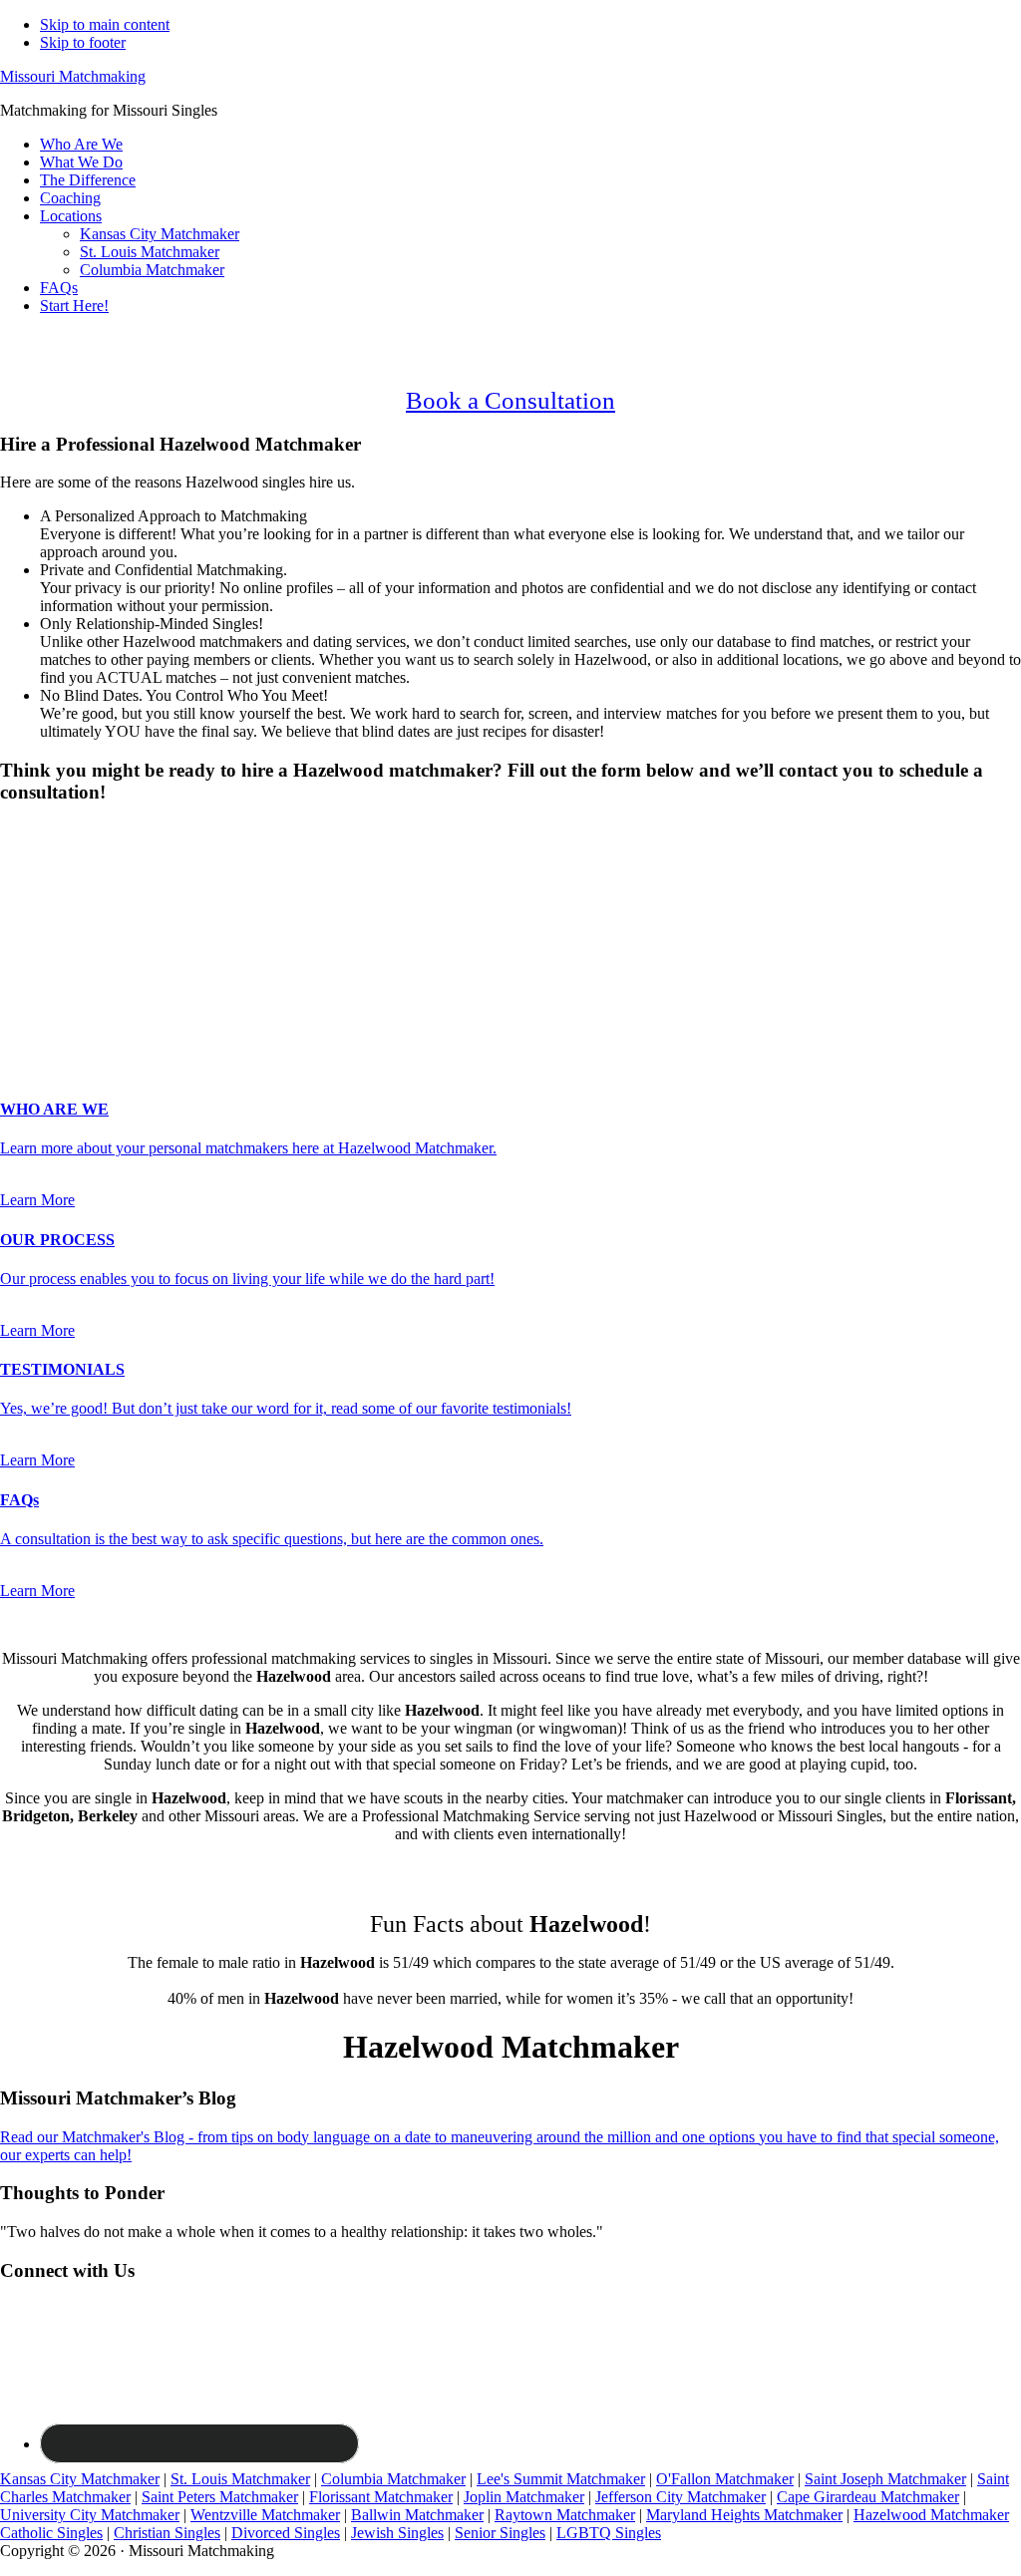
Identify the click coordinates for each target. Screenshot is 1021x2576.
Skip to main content (105, 24)
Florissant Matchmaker (381, 2497)
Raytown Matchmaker (565, 2515)
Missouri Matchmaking (73, 76)
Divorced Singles (286, 2533)
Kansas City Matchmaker (80, 2479)
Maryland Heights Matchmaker (744, 2515)
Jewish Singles (397, 2533)
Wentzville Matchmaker (265, 2515)
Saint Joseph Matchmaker (885, 2479)
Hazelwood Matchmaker (931, 2515)
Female (97, 866)
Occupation (42, 987)
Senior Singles (500, 2533)
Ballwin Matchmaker (417, 2515)
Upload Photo (44, 1028)
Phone (26, 966)
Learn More (37, 1200)
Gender (29, 831)
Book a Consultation (510, 400)
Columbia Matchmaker (393, 2479)
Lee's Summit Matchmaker (561, 2479)
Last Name (40, 925)
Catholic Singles (51, 2533)
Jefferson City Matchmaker (681, 2497)
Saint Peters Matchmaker (220, 2497)
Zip (17, 1008)
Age (19, 884)
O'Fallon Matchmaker (725, 2479)
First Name (41, 904)
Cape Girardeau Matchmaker (868, 2497)
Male (37, 866)
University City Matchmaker (90, 2515)
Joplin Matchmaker (524, 2497)
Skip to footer (83, 42)
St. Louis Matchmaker (240, 2479)
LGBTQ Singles (609, 2533)
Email (24, 946)
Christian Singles (167, 2533)
